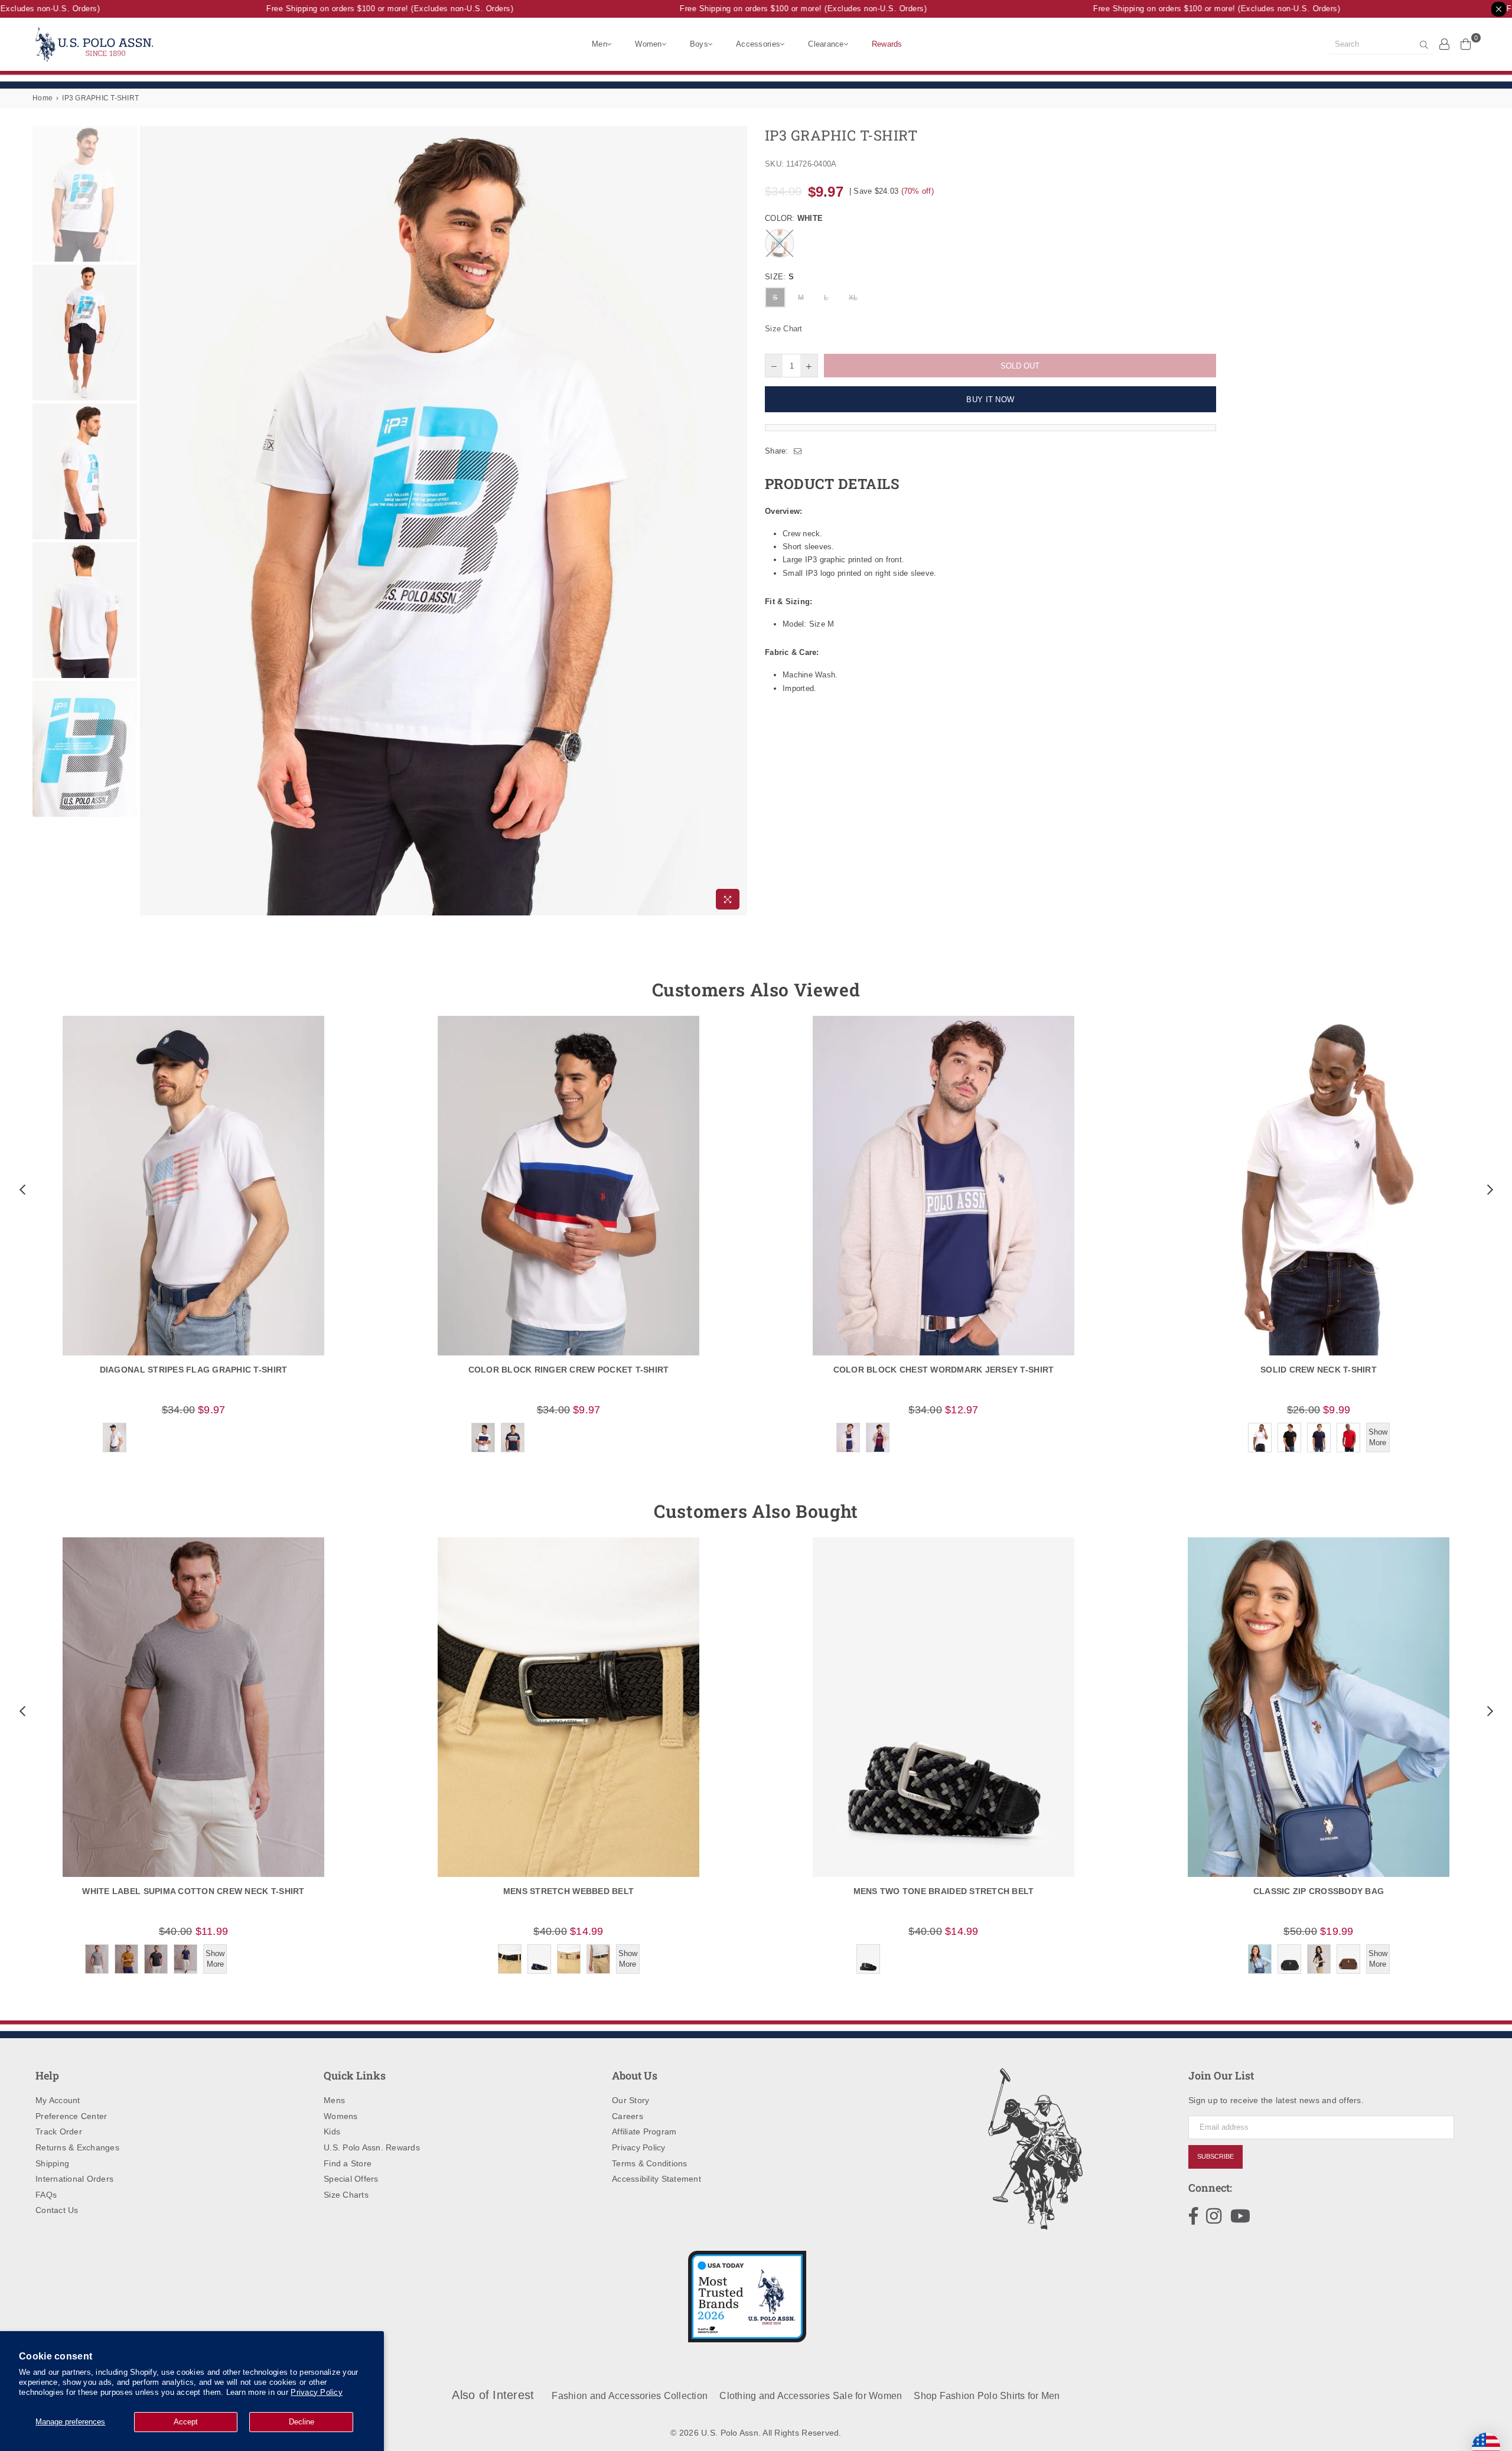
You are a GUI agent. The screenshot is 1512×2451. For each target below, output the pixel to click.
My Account (58, 2100)
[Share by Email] (798, 451)
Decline (302, 2422)
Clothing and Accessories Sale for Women (811, 2396)
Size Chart (784, 329)
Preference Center (71, 2116)
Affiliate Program (644, 2131)
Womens (341, 2116)
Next (737, 521)
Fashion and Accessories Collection (630, 2396)
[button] (21, 1189)
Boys (699, 44)
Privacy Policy (317, 2392)
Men (599, 44)
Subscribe (1216, 2156)
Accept (186, 2422)
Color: (794, 218)
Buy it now (990, 400)
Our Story (630, 2100)
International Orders (74, 2179)
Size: (779, 277)
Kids (332, 2131)
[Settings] (1445, 44)
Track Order (59, 2131)
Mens (334, 2100)
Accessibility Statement (656, 2179)
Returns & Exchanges (77, 2147)
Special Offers (351, 2179)
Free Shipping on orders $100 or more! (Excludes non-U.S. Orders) (354, 9)
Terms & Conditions (650, 2163)
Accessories (758, 44)
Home (43, 98)
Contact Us (57, 2210)
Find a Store (348, 2163)
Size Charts (346, 2195)
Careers (628, 2116)
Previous (150, 521)
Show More (1378, 1437)
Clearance (826, 44)
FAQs (46, 2195)
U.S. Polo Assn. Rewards (372, 2147)
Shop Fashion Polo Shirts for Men (987, 2396)
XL (853, 298)
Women (648, 44)
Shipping (52, 2163)
